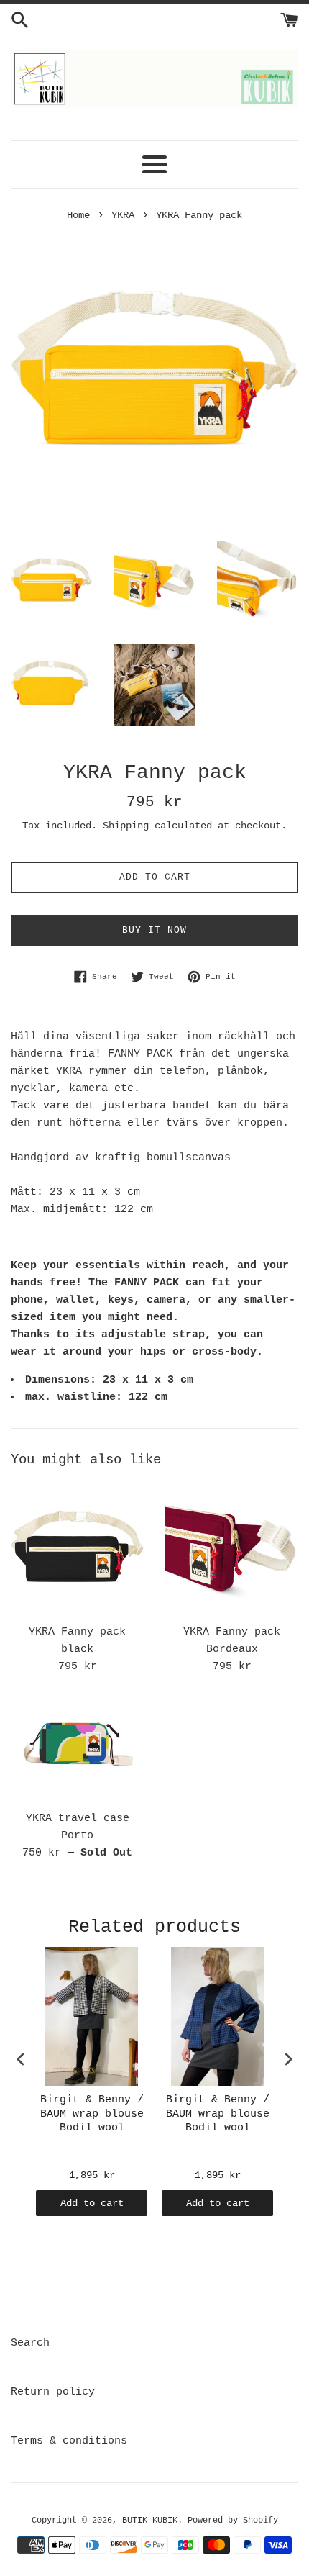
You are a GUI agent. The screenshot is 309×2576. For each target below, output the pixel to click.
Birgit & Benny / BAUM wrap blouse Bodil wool (92, 2114)
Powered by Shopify (233, 2521)
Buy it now (154, 930)
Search (30, 2343)
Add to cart (92, 2203)
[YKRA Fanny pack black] (77, 1550)
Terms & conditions (69, 2441)
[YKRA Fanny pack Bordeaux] (232, 1550)
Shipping (126, 826)
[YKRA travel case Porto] (77, 1750)
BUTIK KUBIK (150, 2521)
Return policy (53, 2392)
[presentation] (21, 2060)
